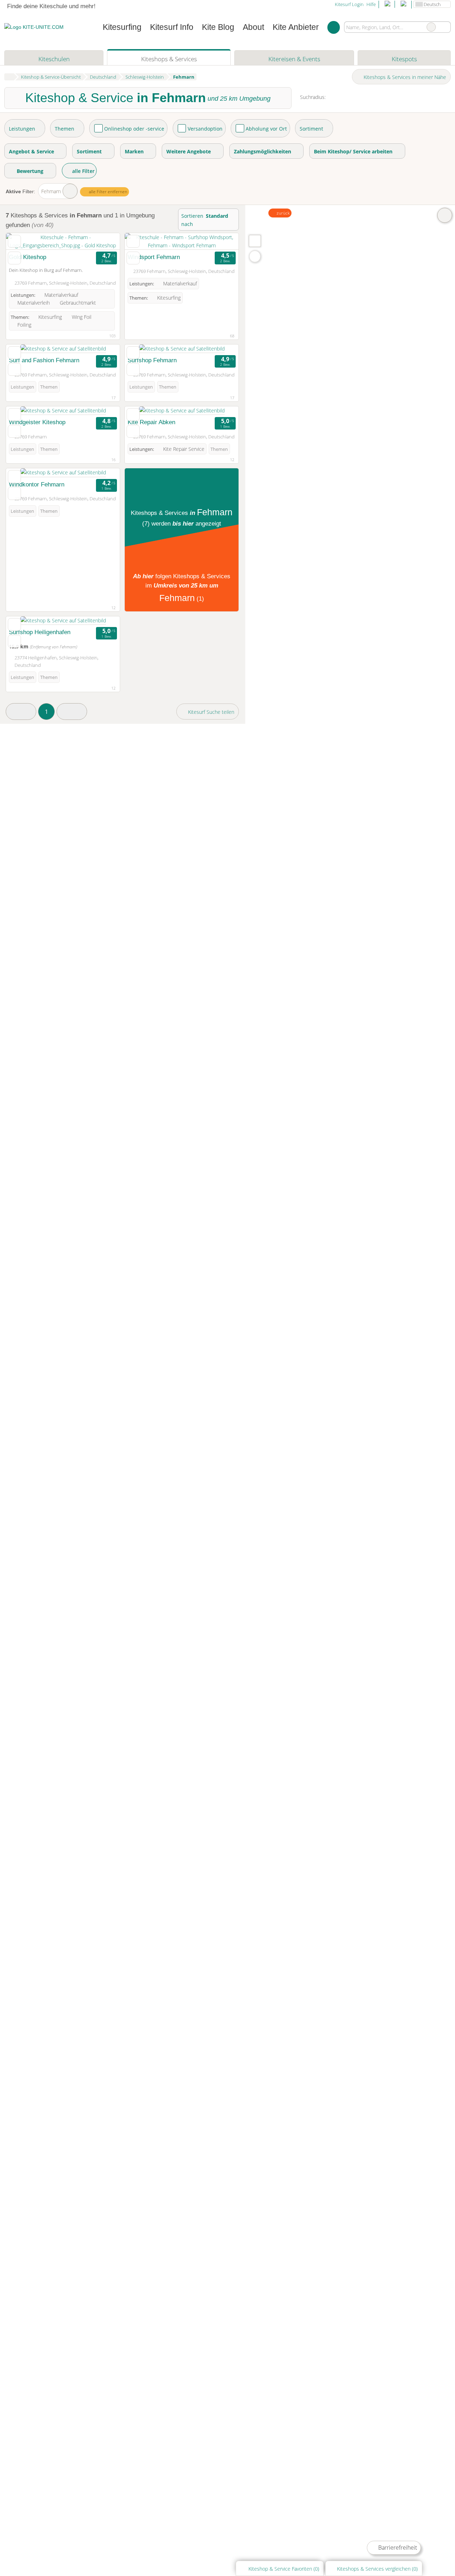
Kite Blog (218, 27)
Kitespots (404, 59)
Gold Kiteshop (28, 257)
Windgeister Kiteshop (37, 422)
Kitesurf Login (349, 4)
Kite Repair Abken (151, 422)
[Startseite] (9, 77)
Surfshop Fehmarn (152, 360)
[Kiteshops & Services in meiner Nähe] (255, 256)
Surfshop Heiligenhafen (40, 632)
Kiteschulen (54, 59)
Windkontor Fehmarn (37, 484)
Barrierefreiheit (397, 2548)
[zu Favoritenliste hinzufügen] (14, 241)
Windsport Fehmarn (154, 257)
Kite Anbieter (296, 27)
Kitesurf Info (172, 27)
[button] (21, 712)
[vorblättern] (102, 241)
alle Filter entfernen (108, 192)
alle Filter (83, 171)
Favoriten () (284, 2569)
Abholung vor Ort (266, 129)
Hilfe (371, 4)
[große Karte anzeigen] (255, 241)
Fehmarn (51, 191)
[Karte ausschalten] (445, 215)
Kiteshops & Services (169, 59)
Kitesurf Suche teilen (210, 712)
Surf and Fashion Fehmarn (44, 360)
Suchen (445, 27)
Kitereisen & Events (294, 59)
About (253, 27)
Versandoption (205, 129)
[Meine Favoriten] (334, 27)
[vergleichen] (14, 258)
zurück (283, 213)
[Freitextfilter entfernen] (431, 27)
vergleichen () (377, 2569)
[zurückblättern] (24, 241)
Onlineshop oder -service (134, 129)
